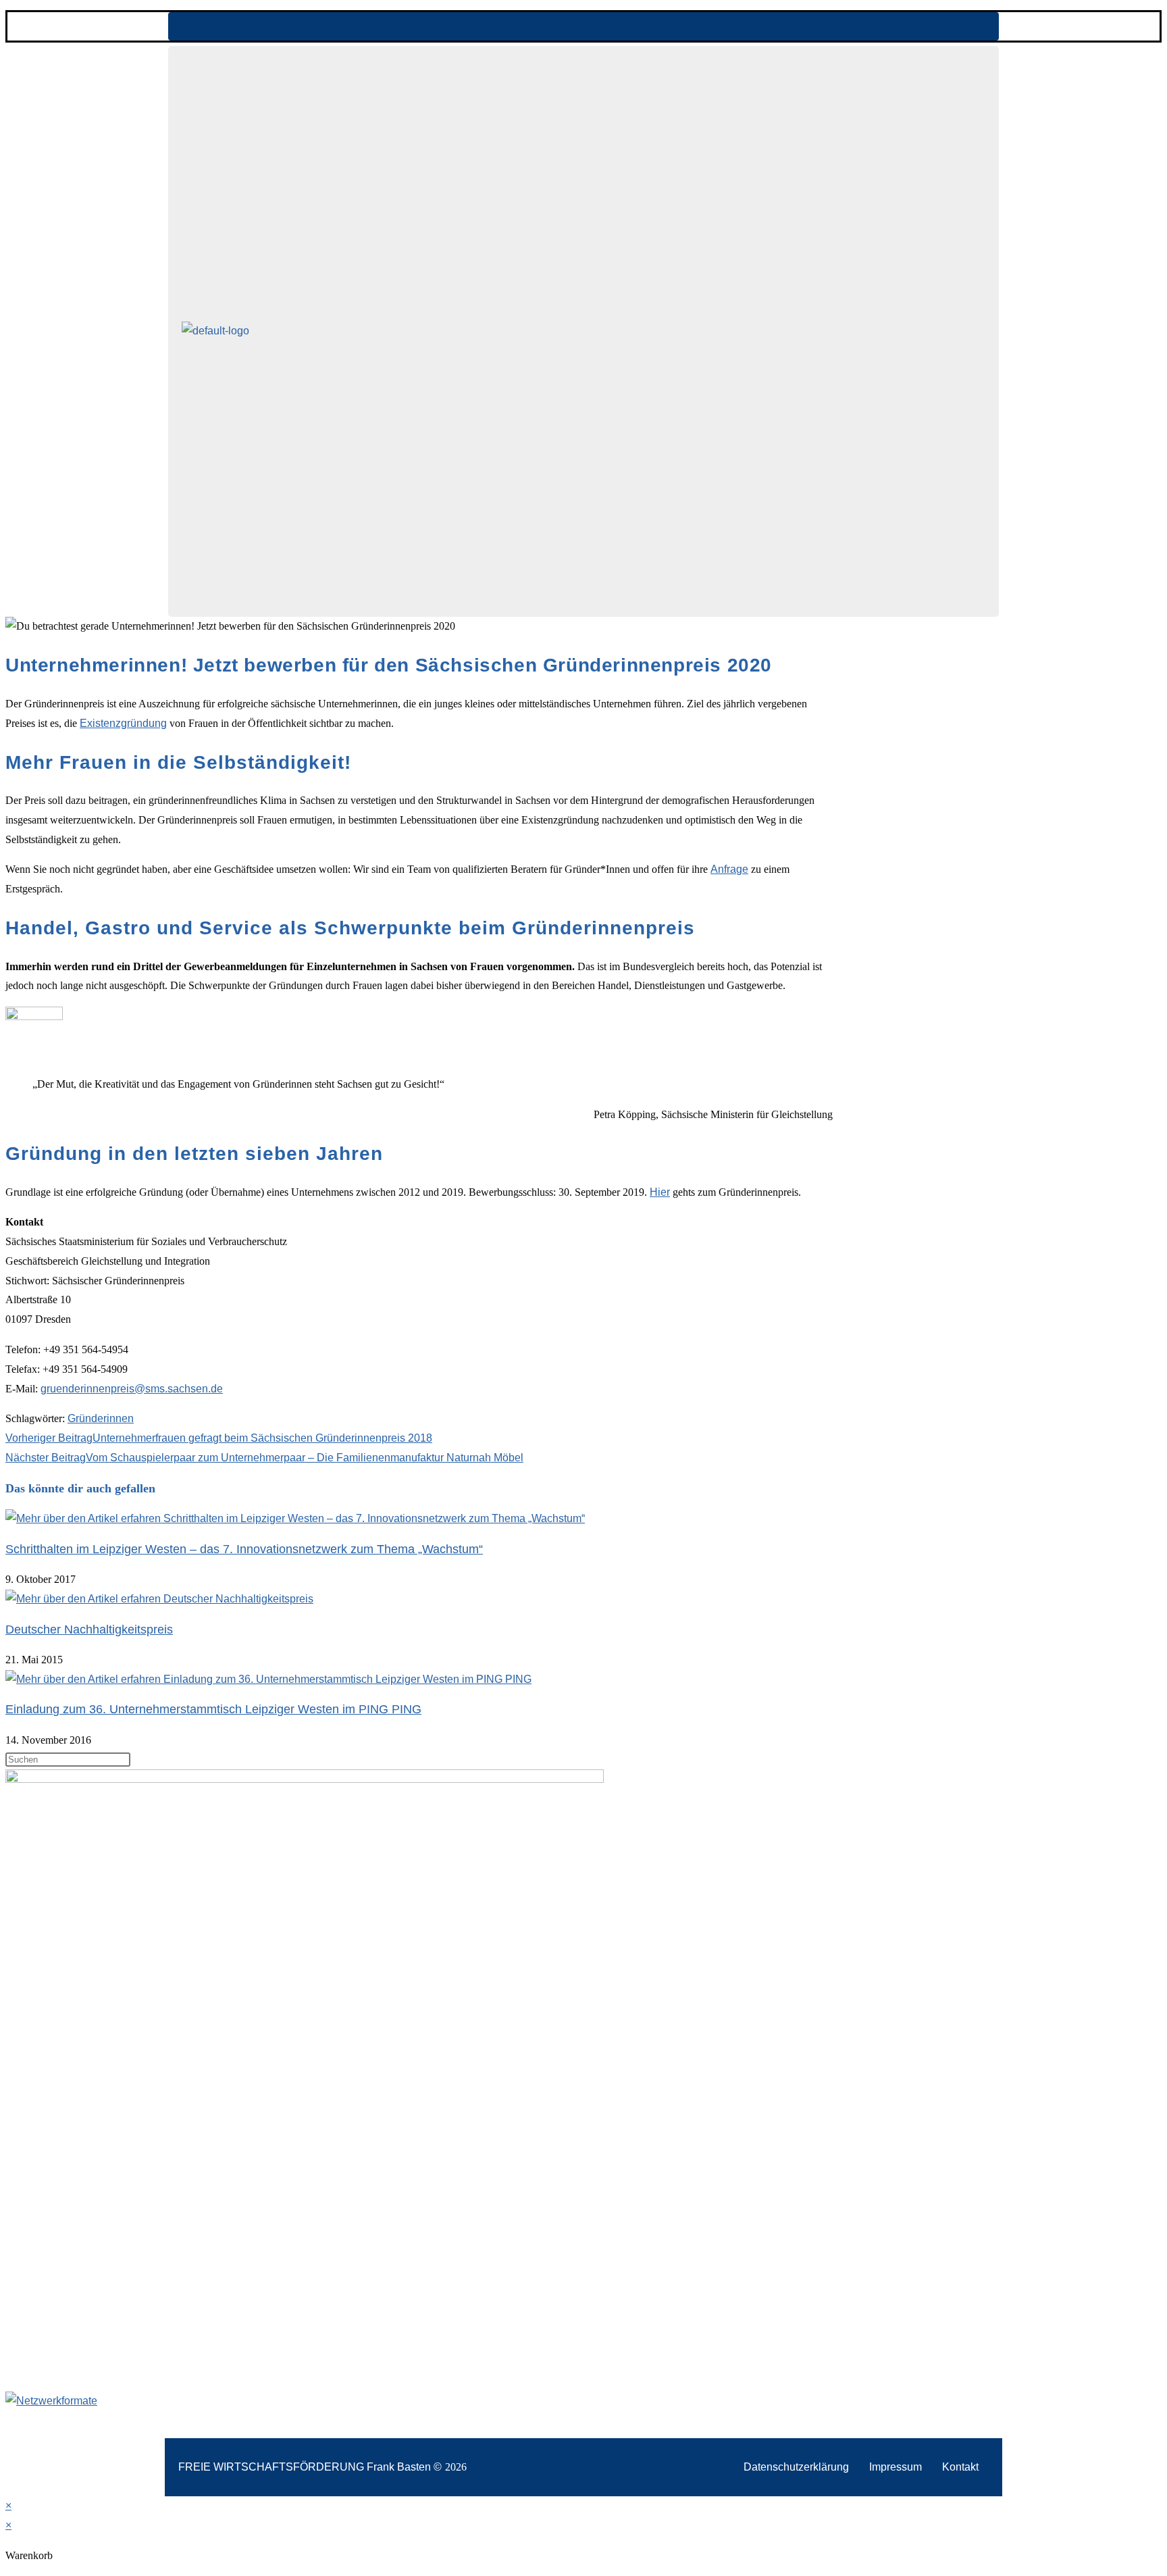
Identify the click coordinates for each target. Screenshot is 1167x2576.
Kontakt (960, 2467)
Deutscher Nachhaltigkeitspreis (89, 1630)
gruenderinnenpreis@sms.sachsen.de (132, 1389)
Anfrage (729, 869)
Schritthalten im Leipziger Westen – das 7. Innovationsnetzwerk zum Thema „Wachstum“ (244, 1549)
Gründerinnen (101, 1418)
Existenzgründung (123, 723)
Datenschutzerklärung (796, 2467)
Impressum (896, 2467)
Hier (660, 1192)
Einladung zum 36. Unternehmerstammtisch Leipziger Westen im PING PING (213, 1709)
